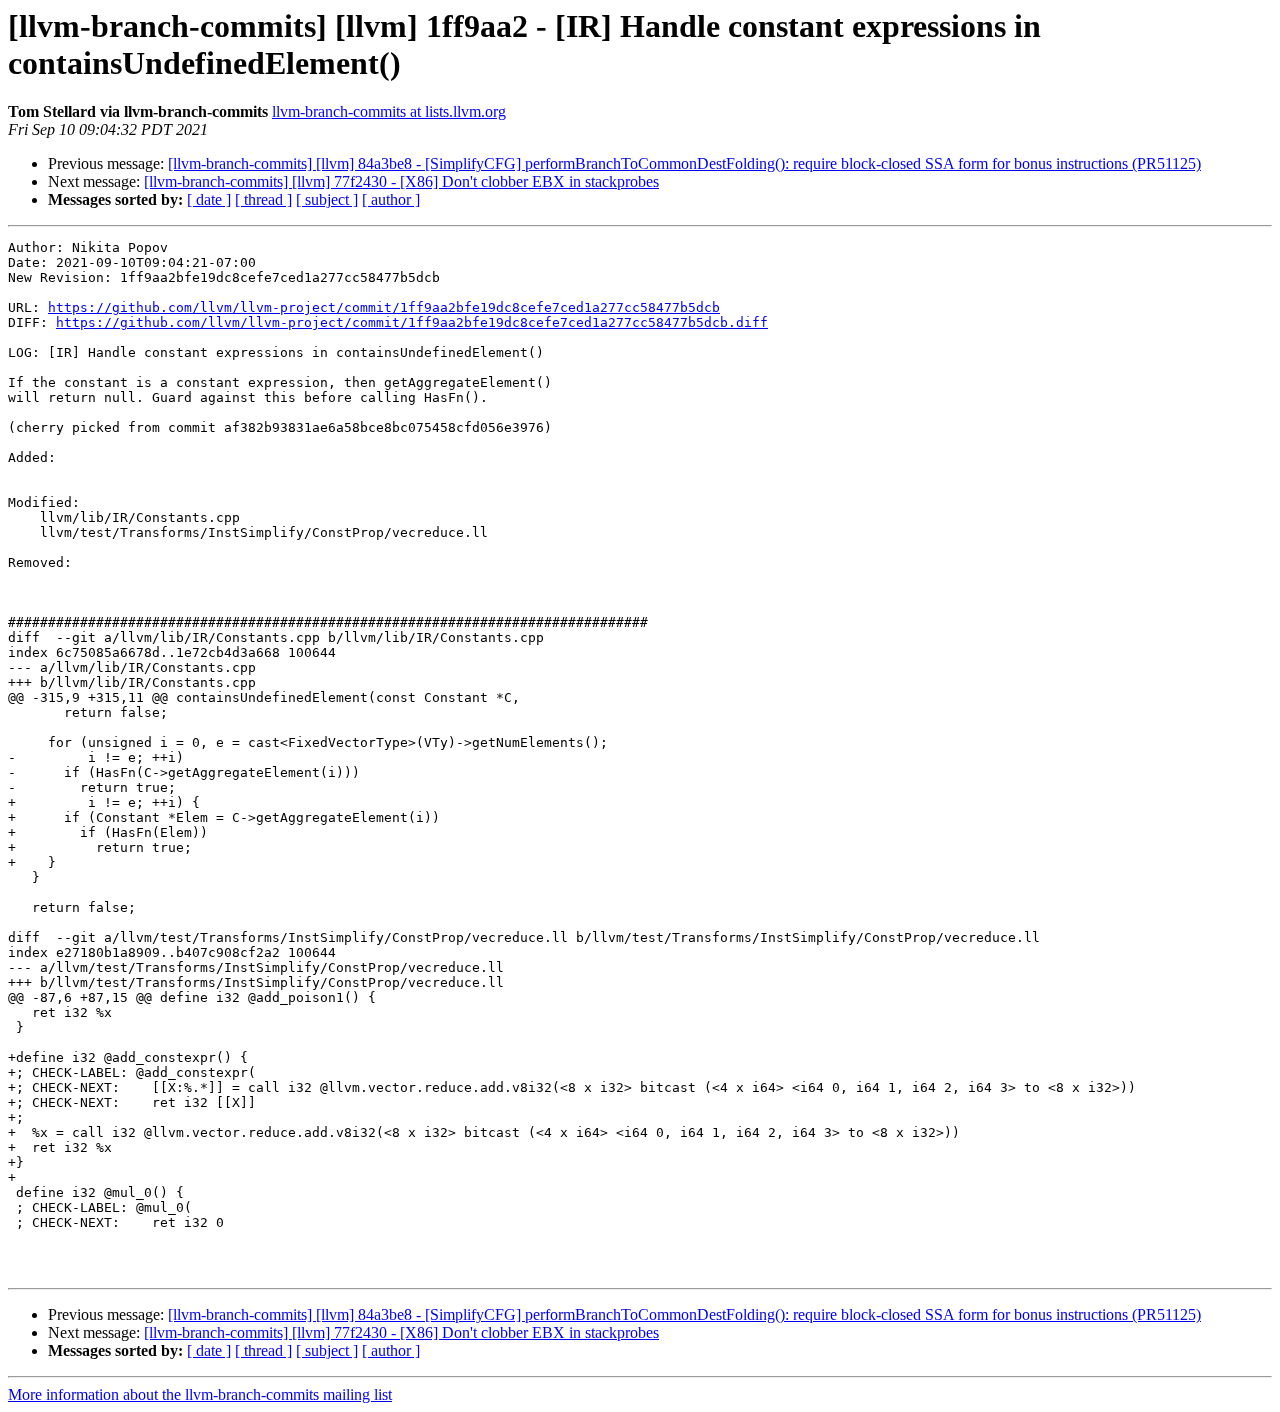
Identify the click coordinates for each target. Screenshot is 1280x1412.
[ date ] (209, 199)
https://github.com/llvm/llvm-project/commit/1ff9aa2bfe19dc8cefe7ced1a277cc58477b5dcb (384, 307)
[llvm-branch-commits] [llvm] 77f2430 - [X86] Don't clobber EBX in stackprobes (401, 181)
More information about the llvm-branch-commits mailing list (200, 1394)
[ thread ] (263, 199)
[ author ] (391, 199)
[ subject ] (327, 199)
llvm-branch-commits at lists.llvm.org (389, 111)
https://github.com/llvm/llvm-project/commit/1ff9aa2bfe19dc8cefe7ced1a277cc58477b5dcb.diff (412, 322)
